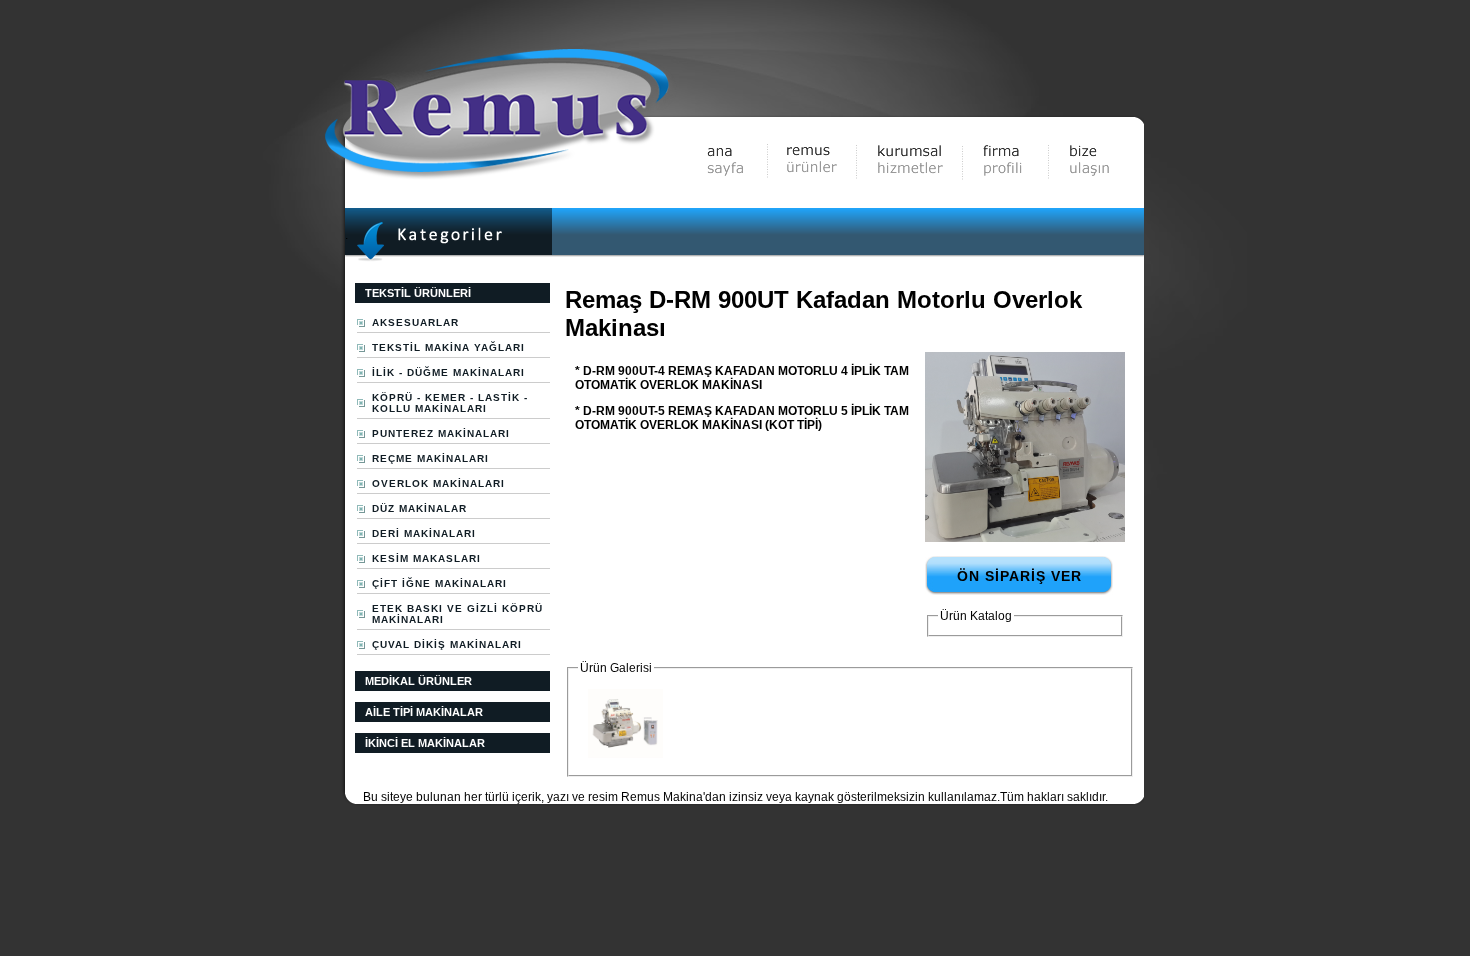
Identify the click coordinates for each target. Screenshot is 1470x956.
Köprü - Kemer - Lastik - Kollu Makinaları (450, 403)
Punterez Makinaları (441, 433)
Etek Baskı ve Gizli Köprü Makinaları (457, 614)
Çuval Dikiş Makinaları (447, 644)
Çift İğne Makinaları (439, 583)
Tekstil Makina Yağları (448, 347)
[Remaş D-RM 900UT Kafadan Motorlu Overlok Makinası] (1025, 538)
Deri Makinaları (424, 533)
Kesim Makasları (426, 558)
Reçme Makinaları (430, 458)
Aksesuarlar (415, 322)
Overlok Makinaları (438, 483)
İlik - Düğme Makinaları (448, 372)
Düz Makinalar (419, 508)
